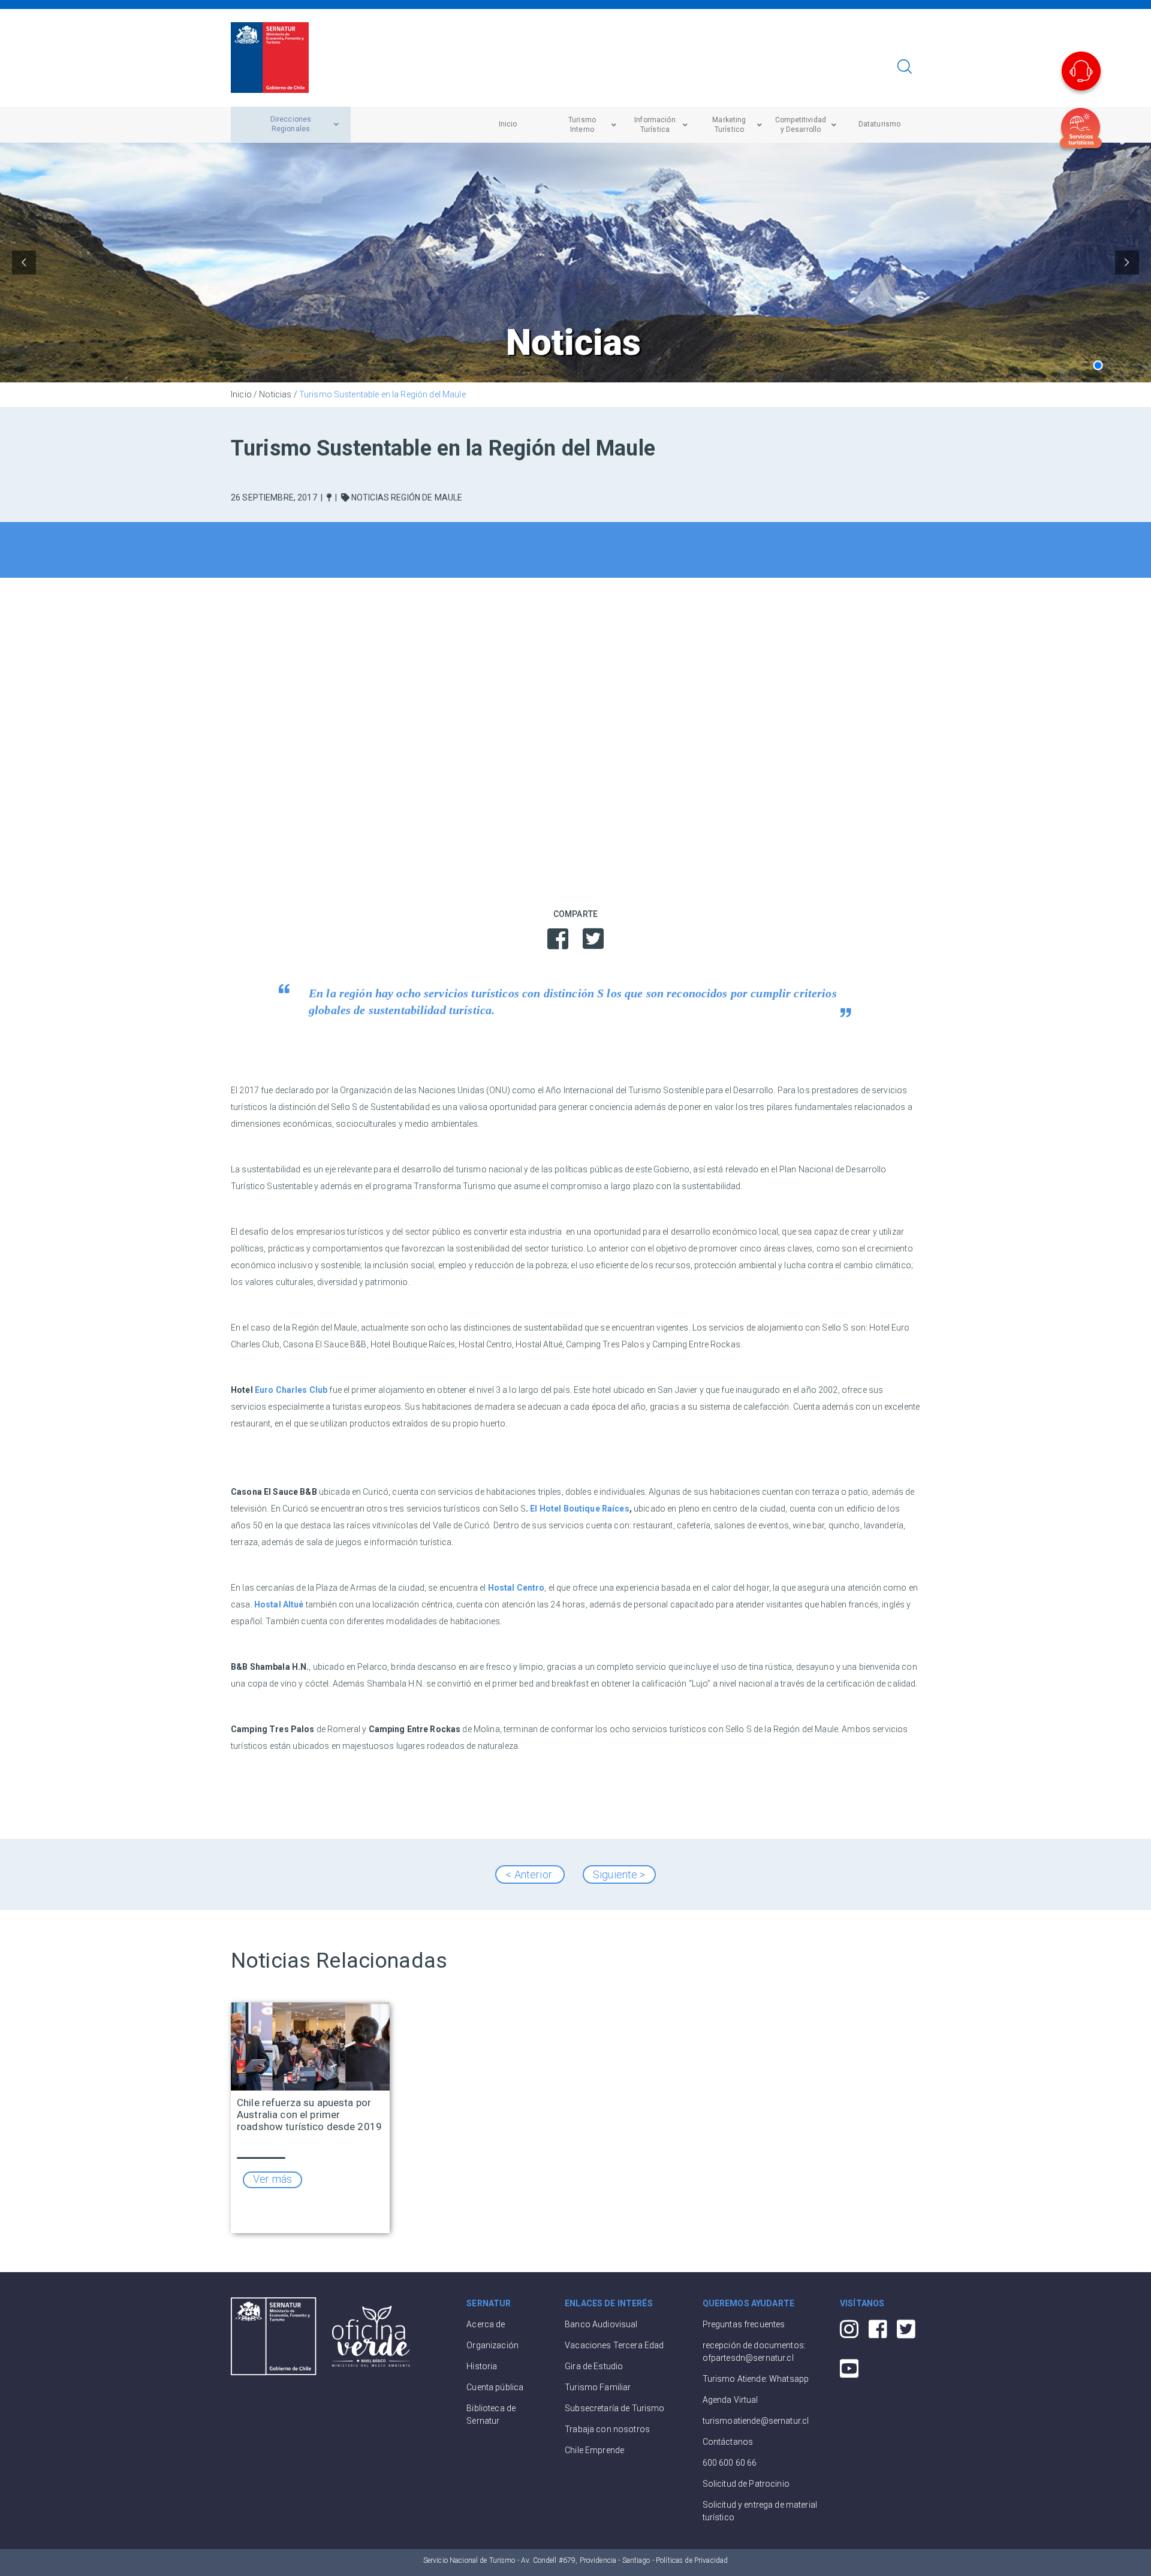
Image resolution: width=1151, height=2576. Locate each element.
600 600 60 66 (730, 2463)
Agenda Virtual (730, 2400)
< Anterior (530, 1874)
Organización (492, 2345)
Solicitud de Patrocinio (746, 2484)
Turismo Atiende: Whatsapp (756, 2379)
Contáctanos (728, 2442)
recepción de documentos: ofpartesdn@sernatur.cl (754, 2352)
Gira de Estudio (594, 2366)
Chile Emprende (594, 2450)
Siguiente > (619, 1874)
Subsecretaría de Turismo (614, 2408)
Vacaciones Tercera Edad (614, 2345)
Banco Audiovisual (601, 2324)
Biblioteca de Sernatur (491, 2414)
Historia (482, 2366)
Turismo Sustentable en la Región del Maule (382, 394)
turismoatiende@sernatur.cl (756, 2421)
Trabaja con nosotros (607, 2429)
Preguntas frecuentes (744, 2324)
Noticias (275, 394)
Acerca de (486, 2324)
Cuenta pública (495, 2387)
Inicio (241, 394)
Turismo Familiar (598, 2387)
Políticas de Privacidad (692, 2560)
